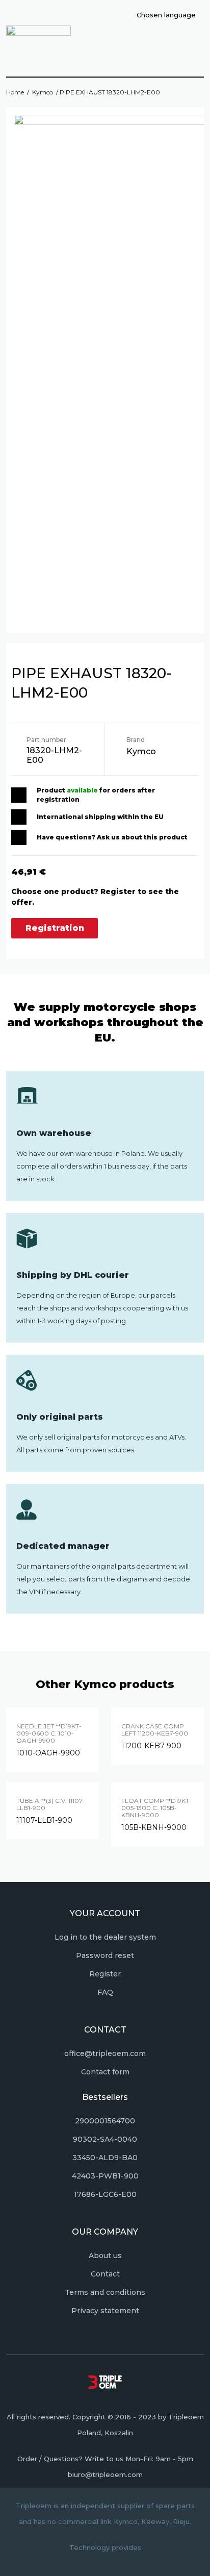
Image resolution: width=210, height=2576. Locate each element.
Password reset (105, 1955)
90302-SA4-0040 (105, 2139)
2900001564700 (105, 2121)
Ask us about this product (142, 837)
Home (15, 92)
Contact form (105, 2072)
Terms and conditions (105, 2292)
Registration (55, 928)
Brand (136, 740)
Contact (105, 2274)
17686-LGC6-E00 (105, 2194)
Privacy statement (105, 2311)
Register (105, 1974)
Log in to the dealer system (105, 1937)
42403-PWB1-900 (105, 2176)
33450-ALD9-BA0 (105, 2158)
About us (105, 2256)
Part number (46, 740)
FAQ (105, 1992)
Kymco (43, 92)
